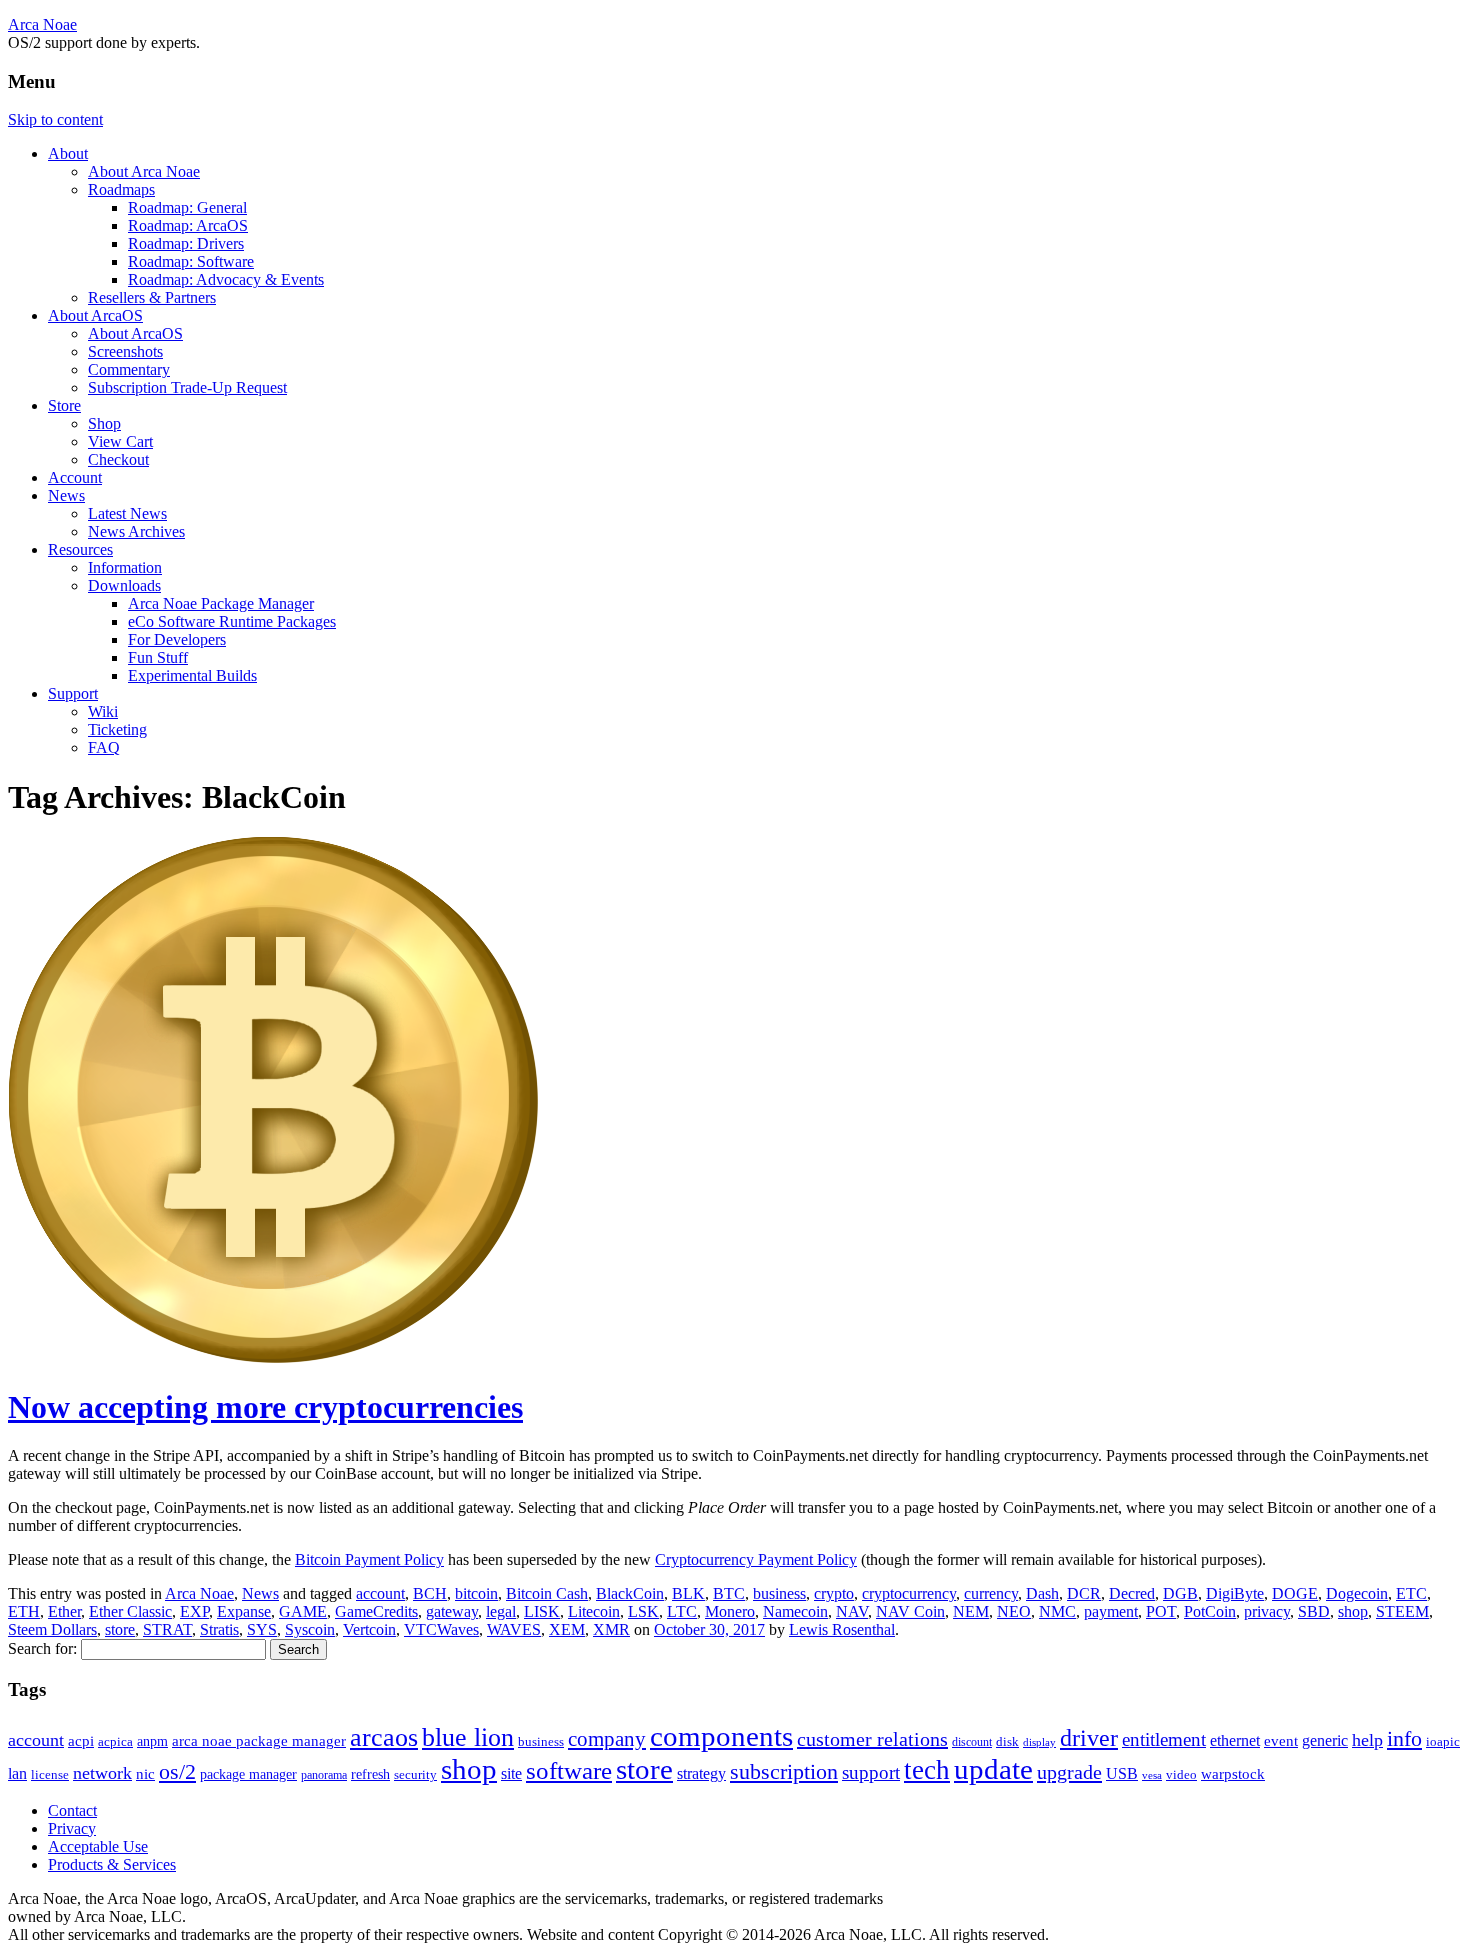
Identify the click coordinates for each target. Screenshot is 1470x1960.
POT (1161, 1611)
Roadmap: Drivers (186, 243)
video (1181, 1774)
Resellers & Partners (152, 297)
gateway (452, 1611)
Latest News (127, 513)
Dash (1042, 1593)
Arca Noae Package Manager (221, 603)
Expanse (244, 1611)
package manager (248, 1774)
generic (1325, 1740)
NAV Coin (910, 1611)
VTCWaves (441, 1629)
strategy (701, 1773)
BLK (688, 1593)
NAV (852, 1611)
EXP (194, 1611)
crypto (834, 1593)
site (511, 1773)
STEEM (1402, 1611)
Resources (80, 549)
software (569, 1770)
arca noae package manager (259, 1741)
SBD (1314, 1611)
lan (17, 1773)
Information (125, 567)
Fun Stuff (158, 657)
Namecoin (795, 1611)
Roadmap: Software (191, 261)
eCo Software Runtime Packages (232, 621)
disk (1007, 1741)
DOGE (1295, 1593)
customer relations (872, 1739)
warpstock (1233, 1773)
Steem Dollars (52, 1629)
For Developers (177, 639)
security (415, 1775)
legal (501, 1611)
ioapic (1443, 1741)
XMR (611, 1629)
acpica (115, 1741)
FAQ (104, 747)
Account (75, 477)
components (721, 1736)
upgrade (1069, 1772)
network (102, 1773)
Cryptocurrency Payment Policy (756, 1559)
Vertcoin (369, 1629)
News (66, 495)
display (1039, 1742)
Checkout (118, 459)
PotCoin (1210, 1611)
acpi (81, 1740)
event (1281, 1740)
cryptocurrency (909, 1593)
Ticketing (117, 729)
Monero (730, 1611)
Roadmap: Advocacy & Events (226, 279)
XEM (567, 1629)
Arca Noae (42, 24)
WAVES (514, 1629)
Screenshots (125, 351)
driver (1089, 1738)
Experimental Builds (192, 675)
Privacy (72, 1828)
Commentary (129, 369)
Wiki (103, 711)
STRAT (167, 1629)
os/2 (177, 1771)
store (120, 1629)
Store (64, 405)
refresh (370, 1774)
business (779, 1593)
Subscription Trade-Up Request (187, 387)
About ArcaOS (95, 315)
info (1404, 1739)
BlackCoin (630, 1593)
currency (991, 1593)
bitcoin (476, 1593)
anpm (152, 1741)
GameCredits (376, 1611)
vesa (1152, 1775)
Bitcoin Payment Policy (369, 1559)
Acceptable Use (98, 1846)
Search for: (42, 1648)
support (871, 1772)
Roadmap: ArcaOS (188, 225)
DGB (1180, 1593)
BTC (729, 1593)
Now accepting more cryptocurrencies (265, 1407)
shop (1353, 1611)
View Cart (120, 441)
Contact (72, 1810)
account (380, 1593)
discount (972, 1742)
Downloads (124, 585)
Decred (1132, 1593)
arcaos (384, 1737)
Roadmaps (121, 189)
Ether (64, 1611)
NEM (971, 1611)
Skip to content (55, 119)
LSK (643, 1611)
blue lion (468, 1737)
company (607, 1739)
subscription (784, 1771)
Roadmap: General (187, 207)
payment (1111, 1611)
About (68, 153)
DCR (1084, 1593)
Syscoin (310, 1629)
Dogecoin (1357, 1593)
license (50, 1774)
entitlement (1164, 1739)
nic (145, 1773)
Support (73, 693)
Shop (104, 423)
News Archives (136, 531)
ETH (24, 1611)
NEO (1014, 1611)
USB (1122, 1773)
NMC (1057, 1611)
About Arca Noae (144, 171)
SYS (262, 1629)
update (993, 1769)
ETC (1411, 1593)
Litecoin (594, 1611)
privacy (1267, 1611)
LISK (542, 1611)
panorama (324, 1775)
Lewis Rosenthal (842, 1629)
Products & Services (112, 1864)
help (1367, 1740)
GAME (303, 1611)
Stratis (219, 1629)
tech (927, 1770)
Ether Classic (130, 1611)
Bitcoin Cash (547, 1593)
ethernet (1235, 1740)
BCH (430, 1593)
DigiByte (1235, 1593)
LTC (682, 1611)
